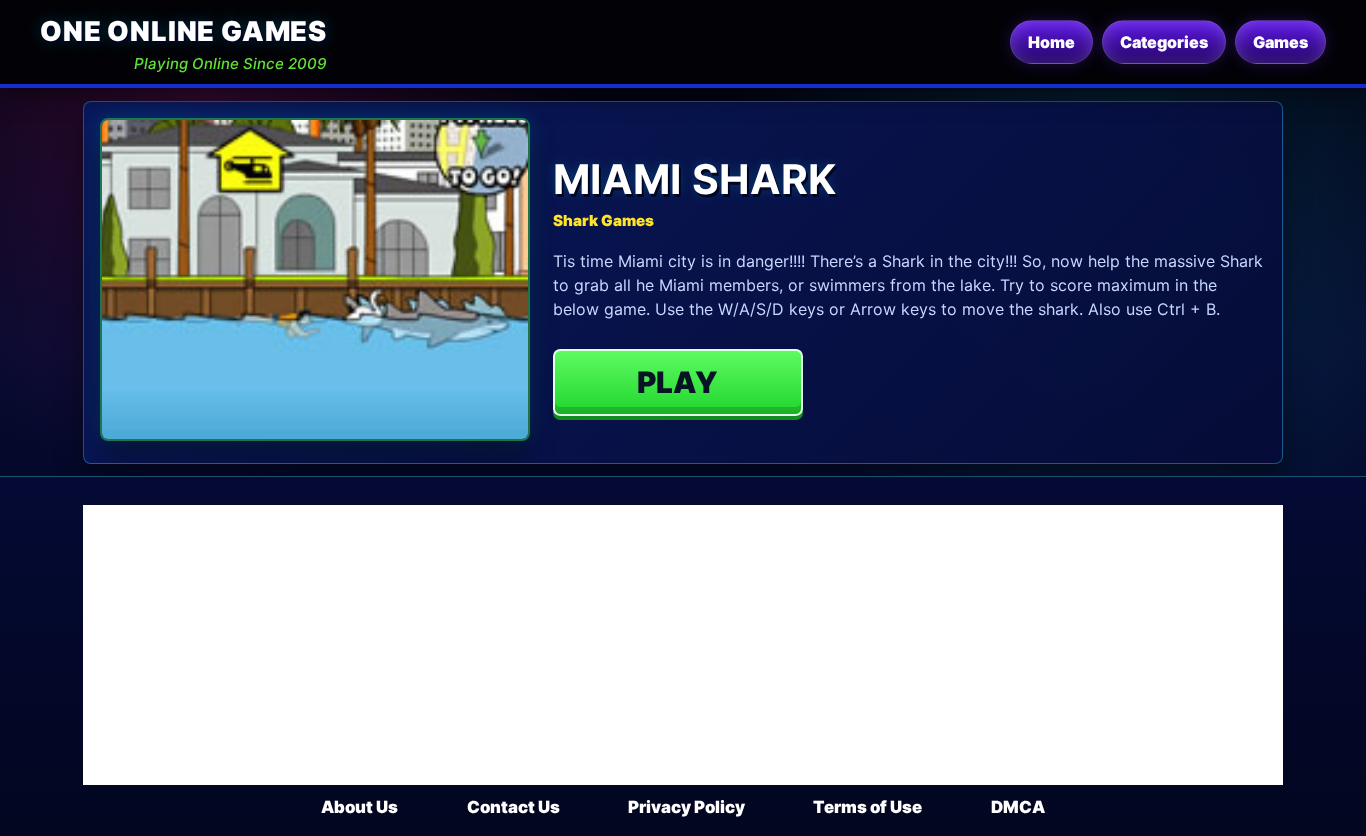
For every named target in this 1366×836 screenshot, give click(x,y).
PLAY (677, 382)
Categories (1164, 42)
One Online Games (183, 31)
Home (1051, 42)
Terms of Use (867, 807)
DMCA (1018, 807)
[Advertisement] (683, 645)
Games (1280, 42)
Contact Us (513, 807)
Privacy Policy (686, 807)
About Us (359, 807)
